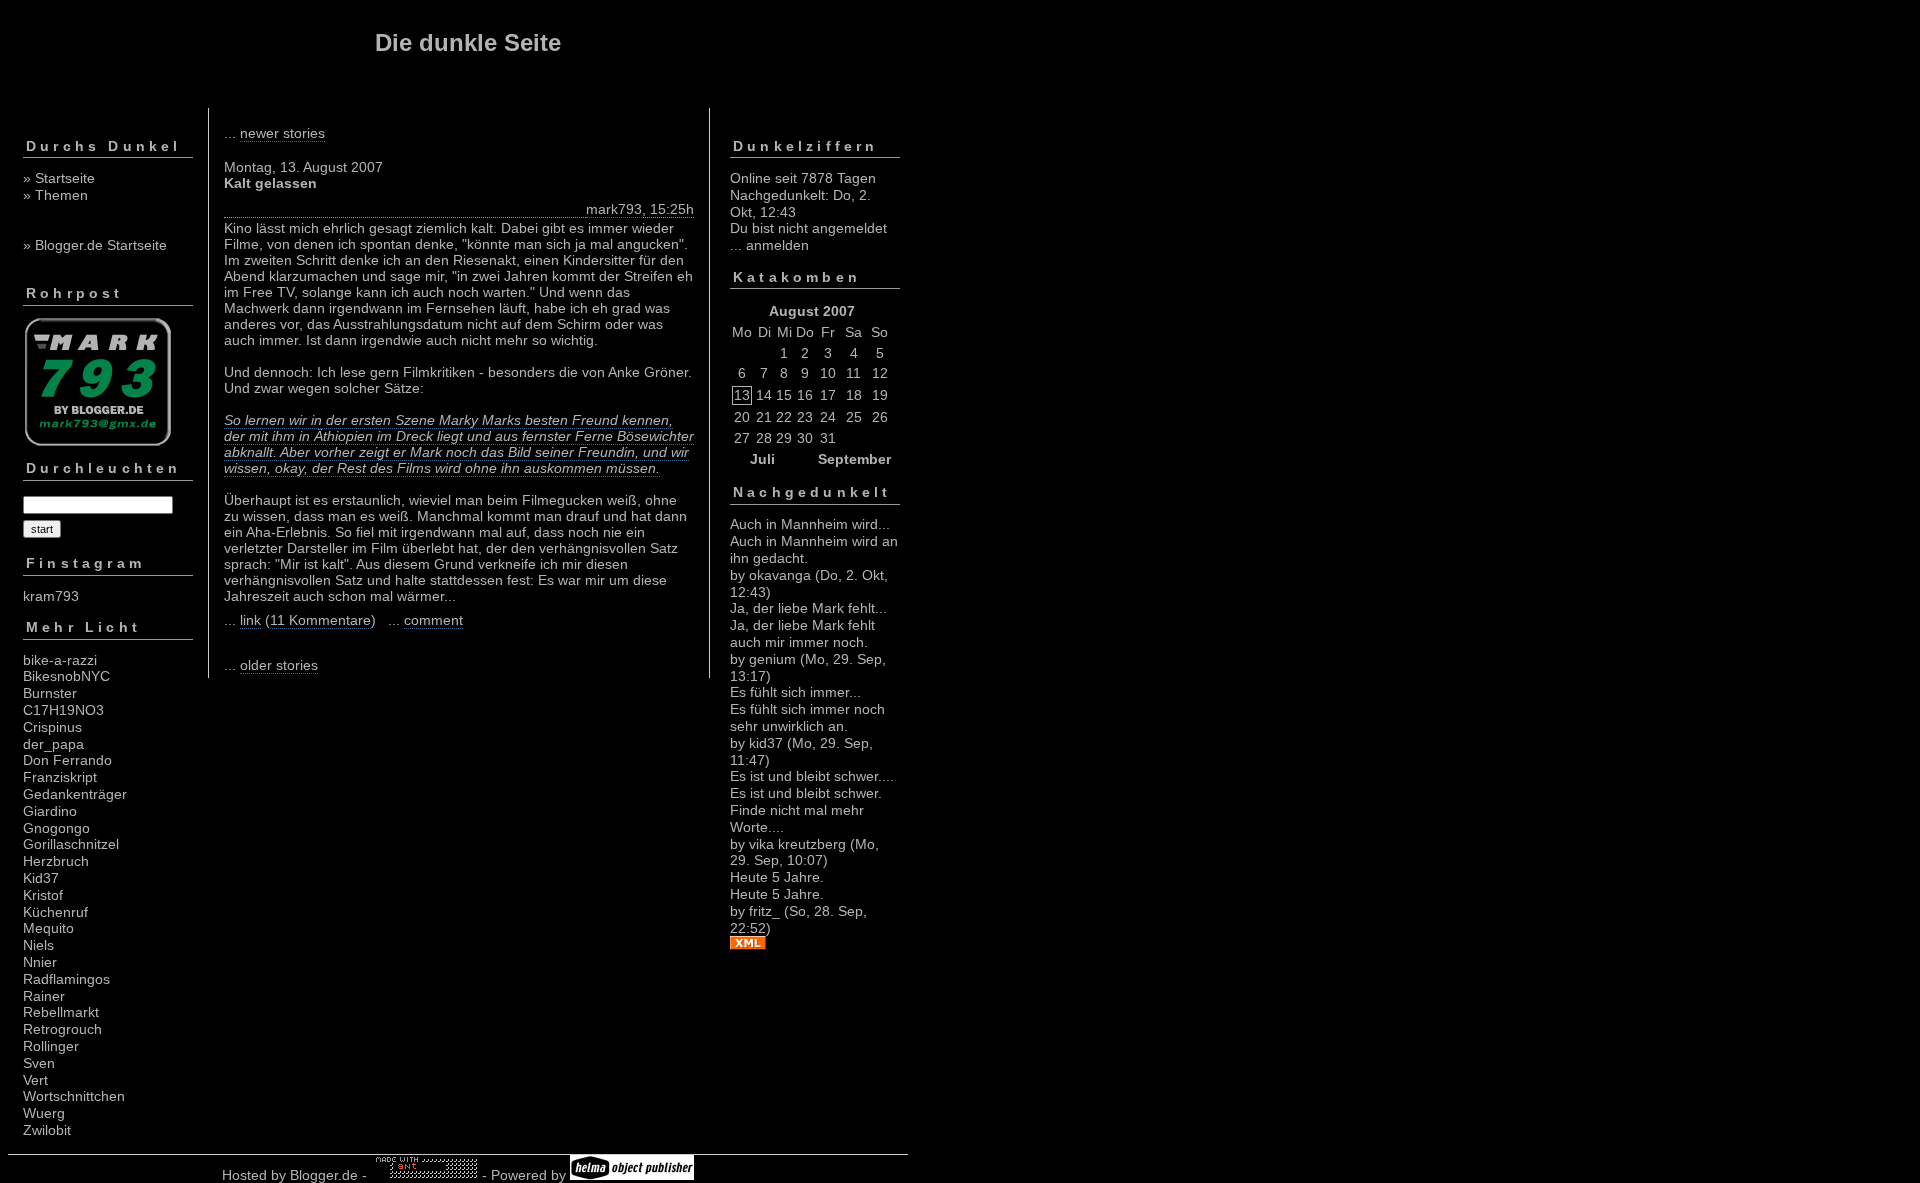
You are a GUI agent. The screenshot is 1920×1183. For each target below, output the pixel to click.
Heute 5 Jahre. (777, 877)
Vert (35, 1080)
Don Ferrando (67, 760)
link (250, 620)
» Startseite (59, 178)
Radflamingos (66, 979)
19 (880, 395)
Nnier (40, 962)
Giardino (50, 811)
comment (433, 620)
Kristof (43, 895)
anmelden (777, 245)
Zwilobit (47, 1130)
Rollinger (51, 1046)
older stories (279, 665)
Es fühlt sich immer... (795, 692)
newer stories (282, 133)
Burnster (50, 693)
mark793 (614, 209)
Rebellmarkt (61, 1012)
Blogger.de (324, 1175)
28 (764, 438)
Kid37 (41, 878)
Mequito (48, 928)
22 (784, 417)
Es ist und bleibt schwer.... (812, 776)
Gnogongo (56, 828)
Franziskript (60, 777)
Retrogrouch (62, 1029)
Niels (38, 945)
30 (805, 438)
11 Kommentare (320, 620)
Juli (762, 459)
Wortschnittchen (74, 1096)
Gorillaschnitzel (71, 844)
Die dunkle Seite (468, 42)
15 (784, 395)
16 (805, 395)
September (854, 459)
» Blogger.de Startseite (95, 245)
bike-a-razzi (60, 660)
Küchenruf (55, 912)
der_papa (53, 744)
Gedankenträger (75, 794)
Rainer (44, 996)
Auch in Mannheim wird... (810, 524)
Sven (39, 1063)
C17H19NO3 (63, 710)
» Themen (55, 195)
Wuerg (44, 1113)
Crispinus (52, 727)
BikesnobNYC (66, 676)
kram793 (51, 596)
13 (742, 395)
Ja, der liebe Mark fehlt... (808, 608)
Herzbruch (56, 861)
